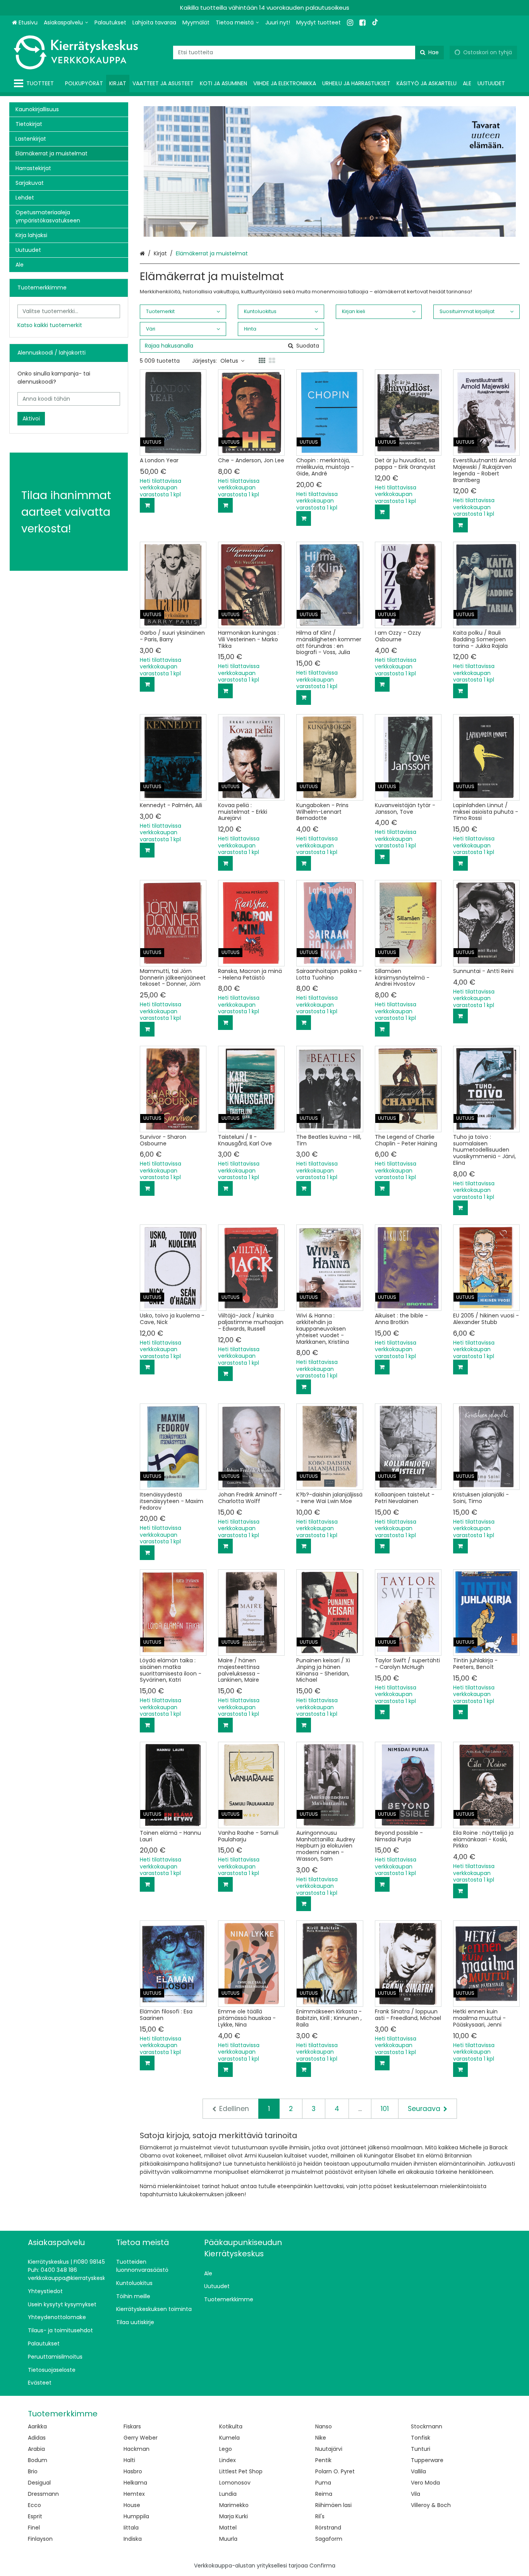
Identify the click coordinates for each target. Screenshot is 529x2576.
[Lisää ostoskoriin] (147, 505)
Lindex (228, 2460)
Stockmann (427, 2426)
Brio (33, 2471)
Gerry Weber (141, 2438)
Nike (321, 2438)
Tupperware (427, 2460)
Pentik (323, 2460)
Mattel (228, 2528)
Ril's (320, 2516)
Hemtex (134, 2494)
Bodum (38, 2460)
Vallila (418, 2471)
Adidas (37, 2438)
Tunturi (421, 2449)
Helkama (135, 2483)
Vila (416, 2494)
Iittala (131, 2528)
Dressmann (43, 2494)
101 (385, 2109)
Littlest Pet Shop (241, 2471)
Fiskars (132, 2426)
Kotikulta (231, 2426)
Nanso (324, 2426)
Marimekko (234, 2505)
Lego (226, 2449)
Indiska (133, 2539)
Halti (129, 2460)
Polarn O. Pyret (335, 2471)
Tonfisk (421, 2438)
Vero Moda (425, 2483)
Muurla (228, 2539)
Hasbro (133, 2471)
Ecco (34, 2505)
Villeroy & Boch (431, 2505)
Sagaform (329, 2539)
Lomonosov (235, 2483)
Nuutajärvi (329, 2449)
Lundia (228, 2494)
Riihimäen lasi (333, 2505)
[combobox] (308, 53)
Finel (34, 2528)
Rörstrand (328, 2528)
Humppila (136, 2516)
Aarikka (37, 2426)
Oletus (229, 361)
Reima (324, 2494)
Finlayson (40, 2539)
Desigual (39, 2483)
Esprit (35, 2516)
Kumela (229, 2438)
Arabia (36, 2449)
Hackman (137, 2449)
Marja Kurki (234, 2516)
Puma (323, 2483)
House (132, 2505)
